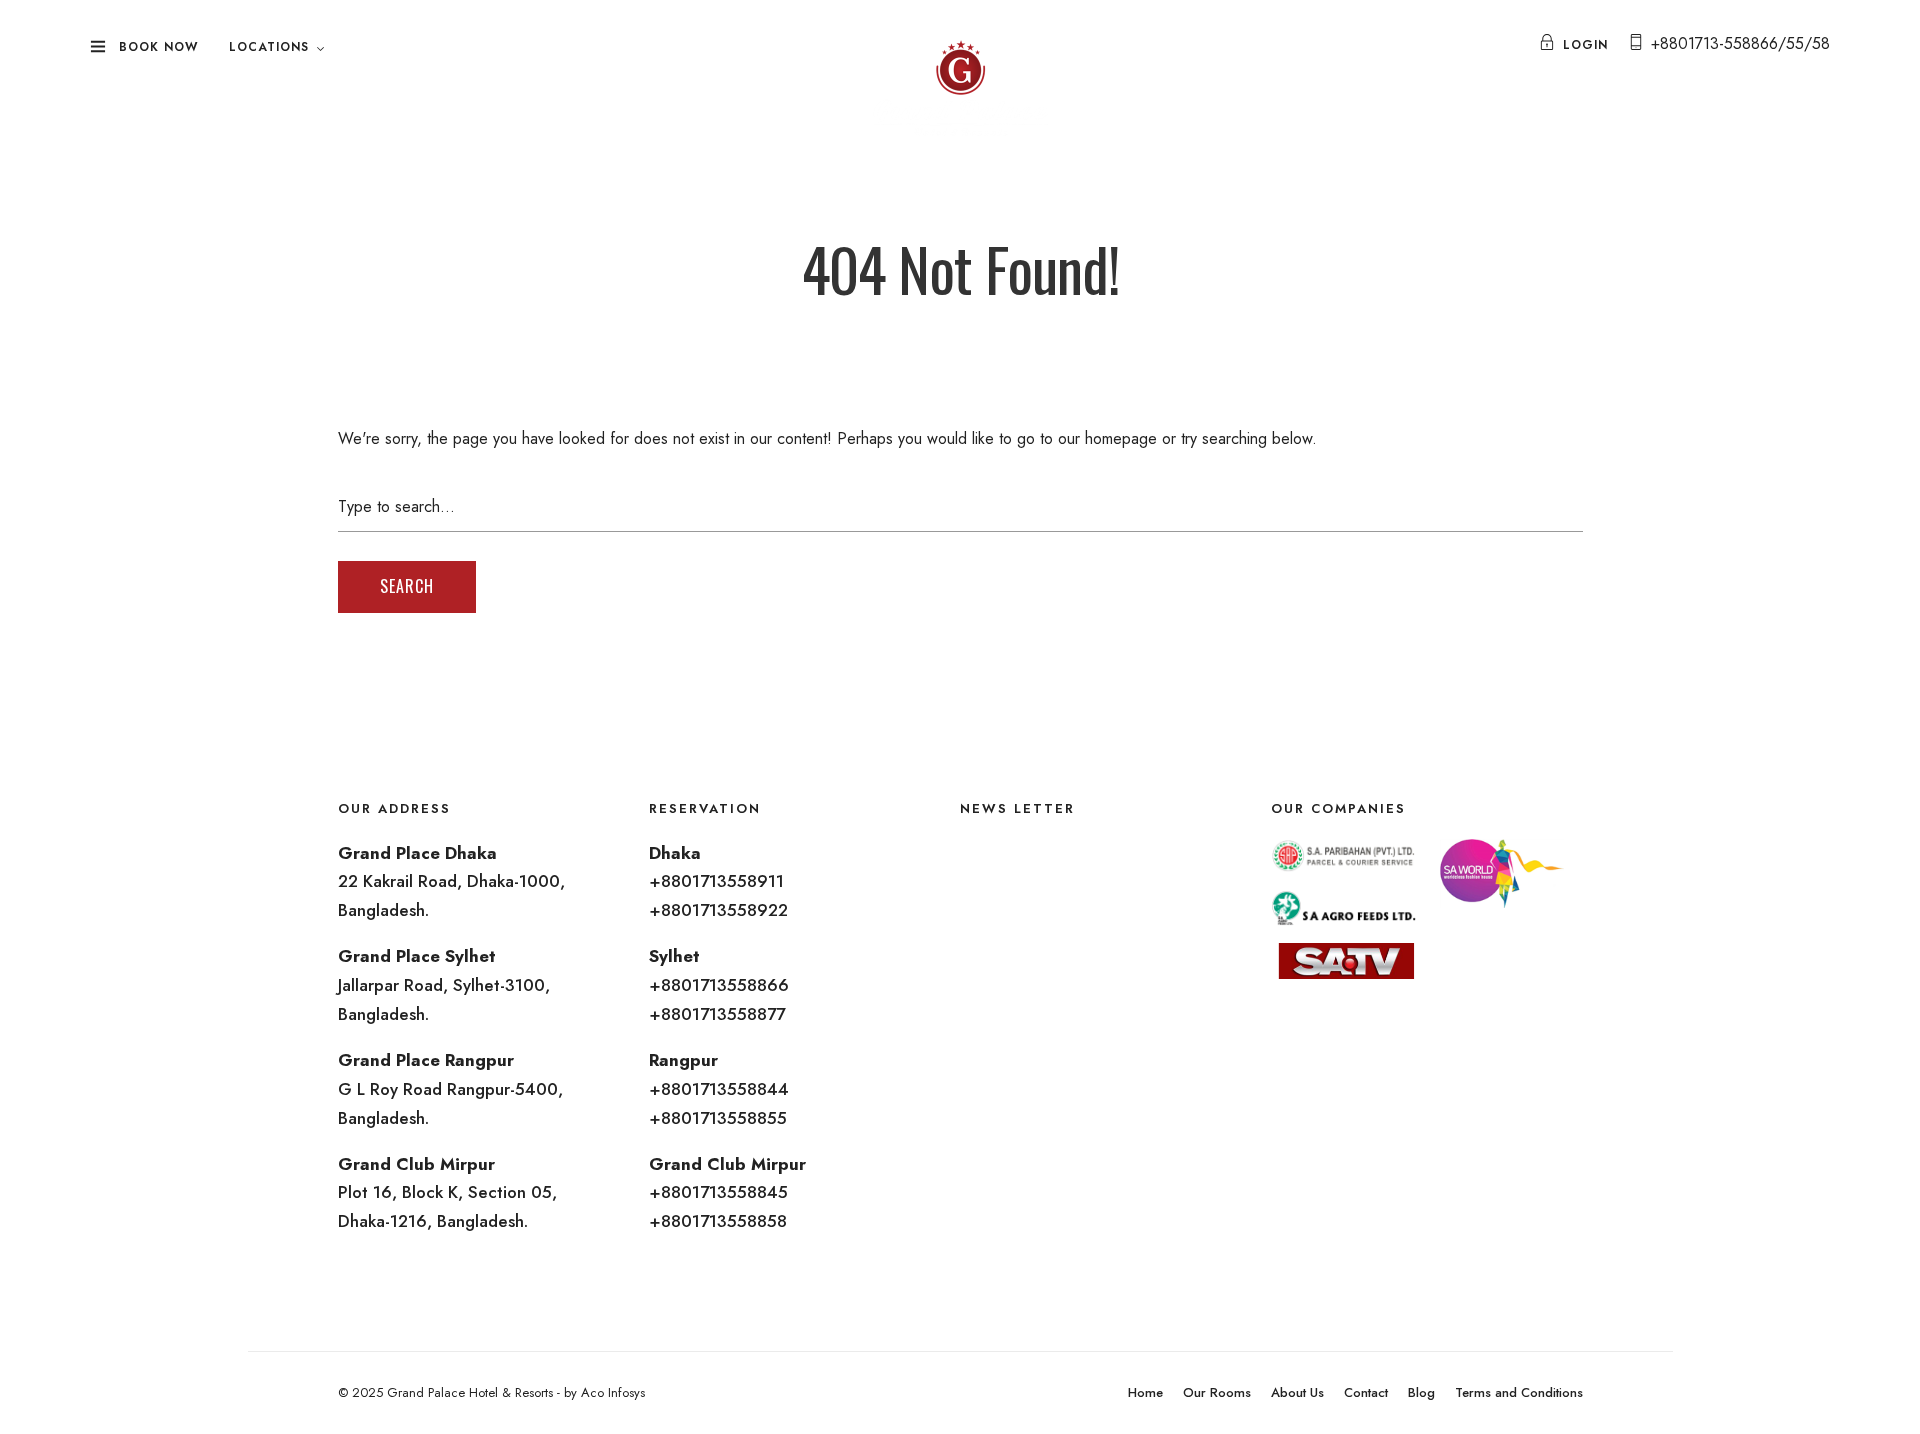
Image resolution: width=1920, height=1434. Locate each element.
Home (1145, 1392)
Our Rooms (1217, 1392)
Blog (1421, 1392)
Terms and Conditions (1519, 1392)
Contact (1366, 1392)
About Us (1297, 1392)
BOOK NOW (158, 47)
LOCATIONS (269, 47)
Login (1585, 45)
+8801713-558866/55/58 (1740, 43)
